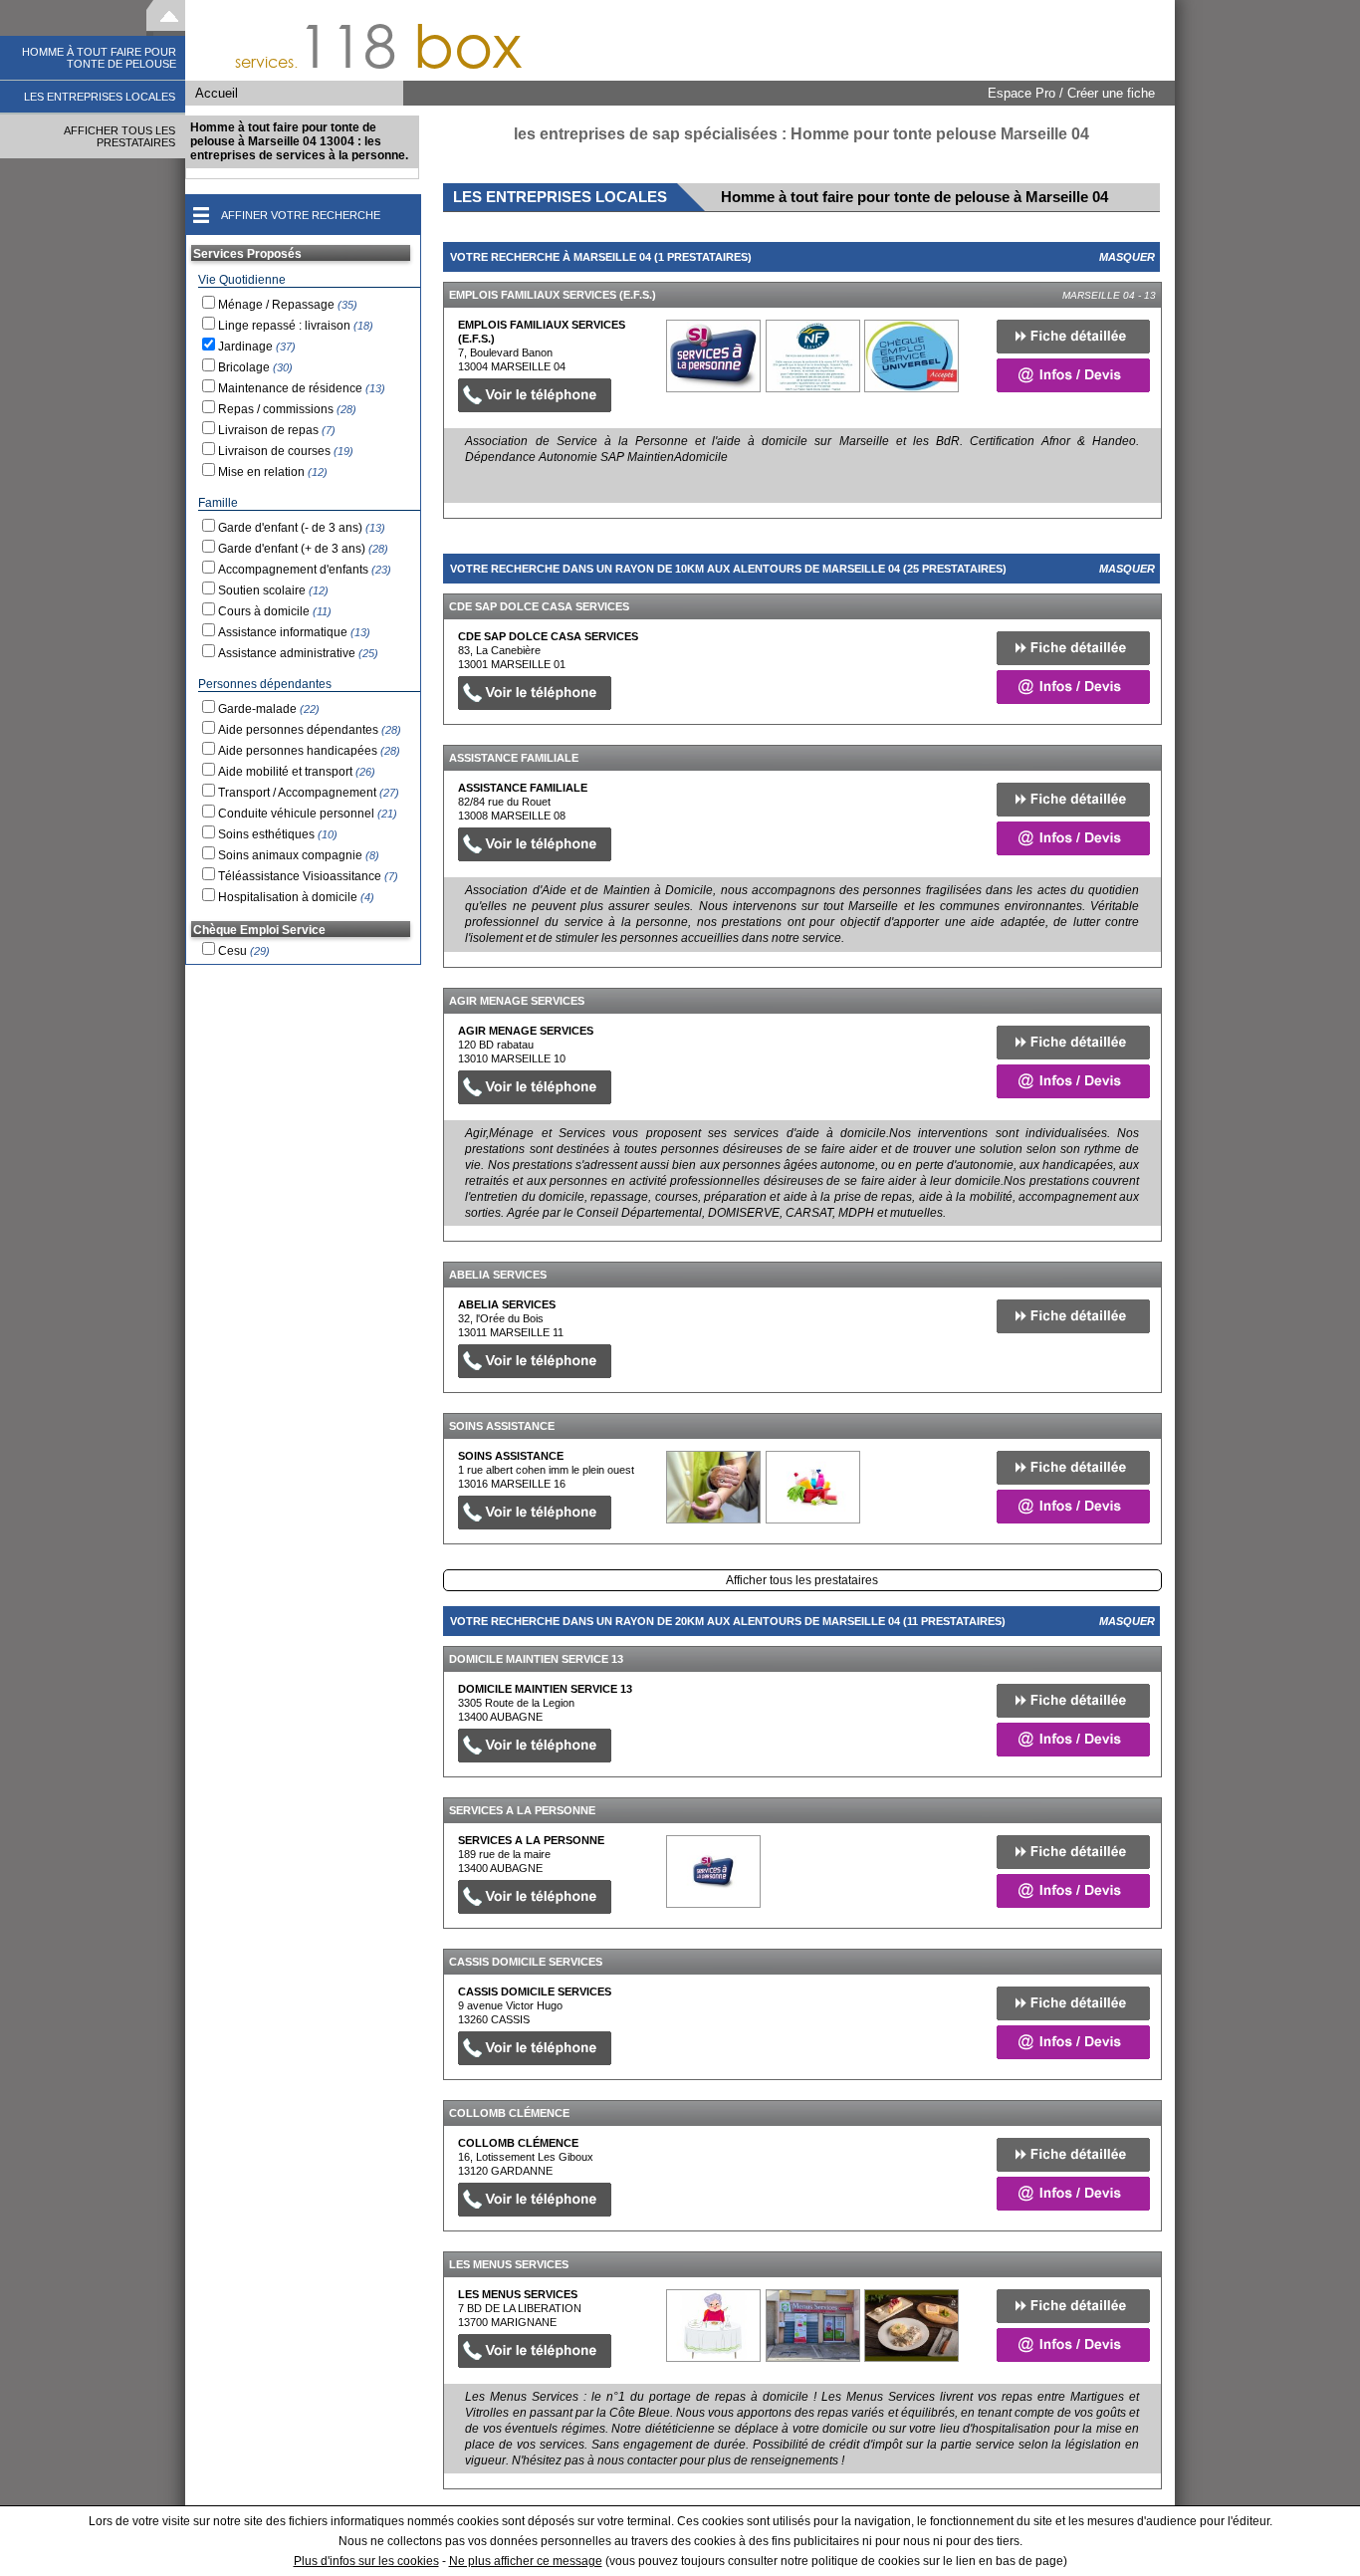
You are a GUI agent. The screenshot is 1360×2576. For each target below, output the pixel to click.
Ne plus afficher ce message (526, 2561)
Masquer (1127, 257)
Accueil (217, 93)
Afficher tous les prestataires (802, 1580)
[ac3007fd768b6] (713, 1487)
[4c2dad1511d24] (713, 356)
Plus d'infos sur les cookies (366, 2561)
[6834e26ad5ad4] (713, 2326)
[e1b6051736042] (713, 1872)
